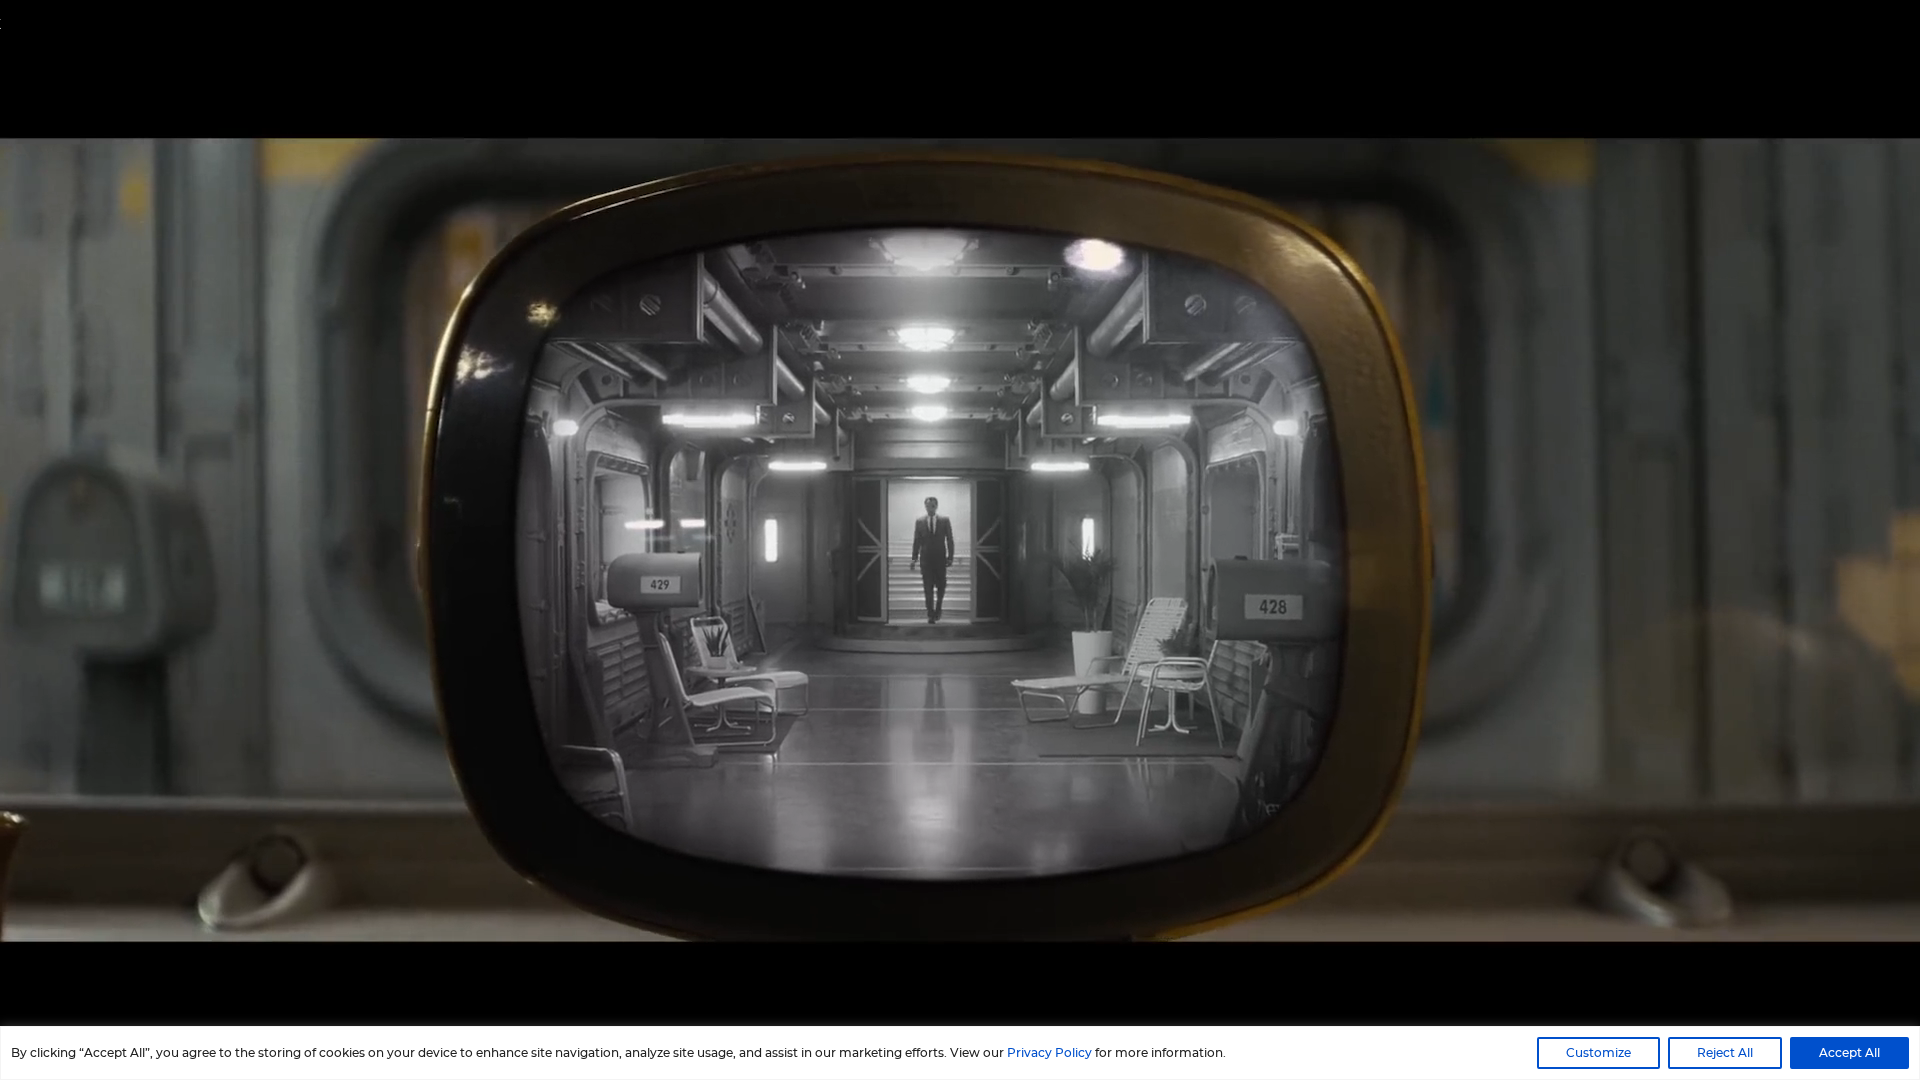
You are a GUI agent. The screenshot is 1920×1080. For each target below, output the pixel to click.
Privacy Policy (1049, 1053)
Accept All (1849, 1053)
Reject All (1725, 1053)
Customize (1598, 1053)
